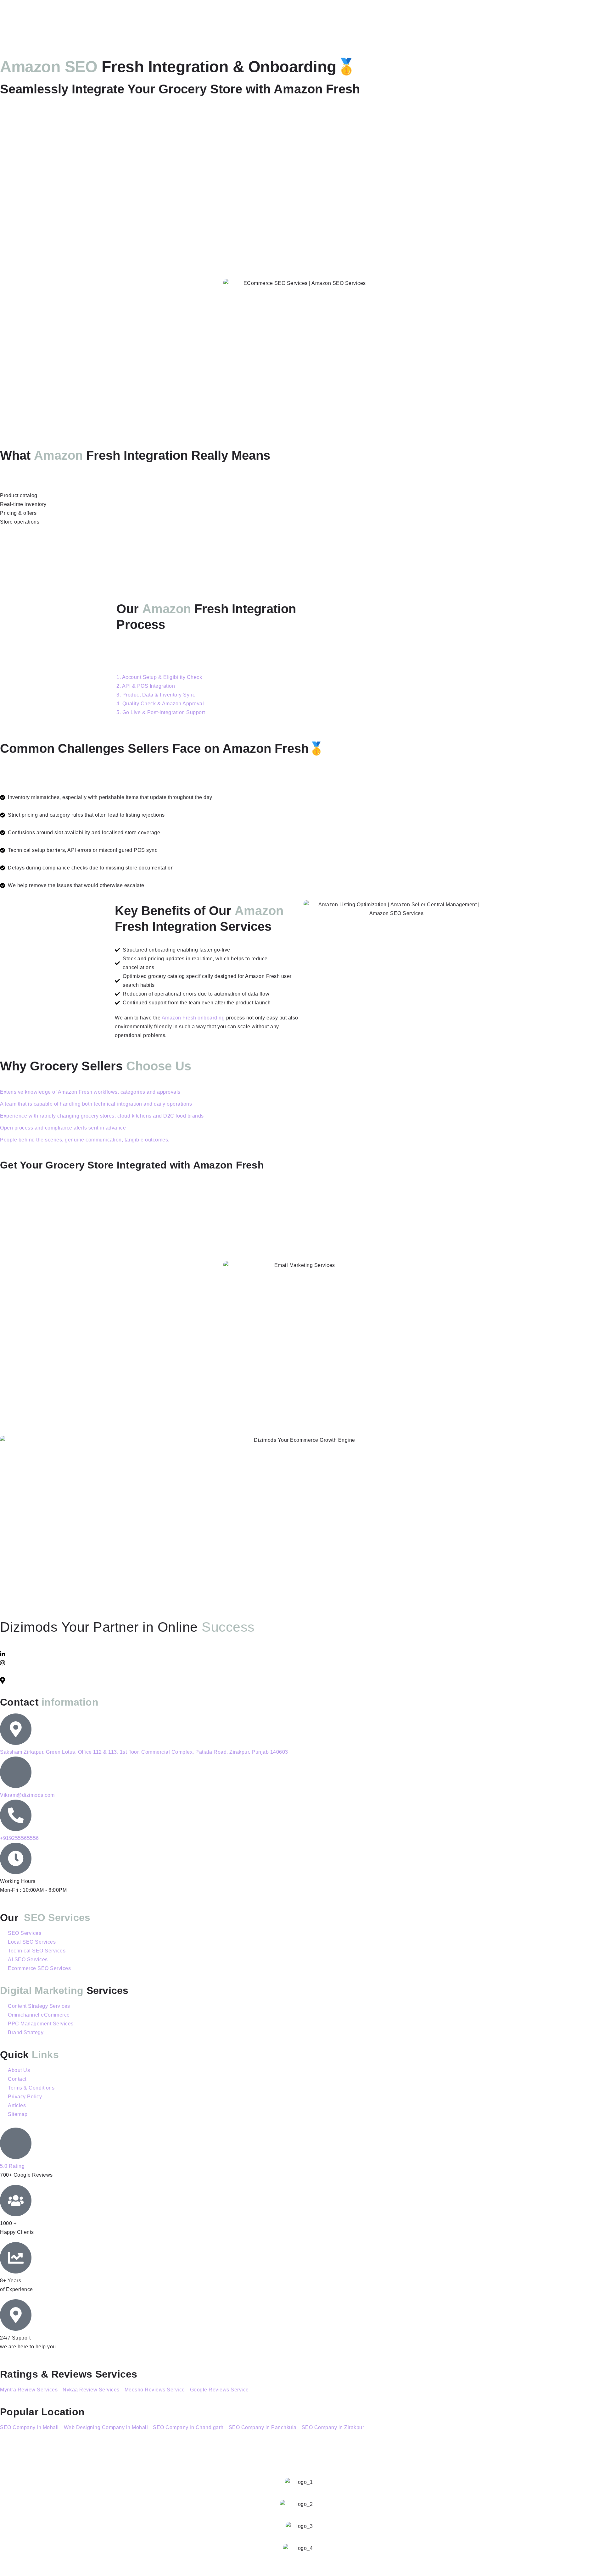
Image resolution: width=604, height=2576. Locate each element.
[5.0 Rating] (16, 2143)
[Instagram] (302, 1663)
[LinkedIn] (302, 1654)
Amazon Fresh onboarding (193, 1018)
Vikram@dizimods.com (27, 1795)
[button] (159, 677)
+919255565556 (20, 1838)
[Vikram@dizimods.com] (16, 1772)
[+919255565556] (16, 1815)
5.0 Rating (12, 2166)
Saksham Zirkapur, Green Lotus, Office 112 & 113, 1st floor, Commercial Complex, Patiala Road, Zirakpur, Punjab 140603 (144, 1752)
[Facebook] (302, 1671)
